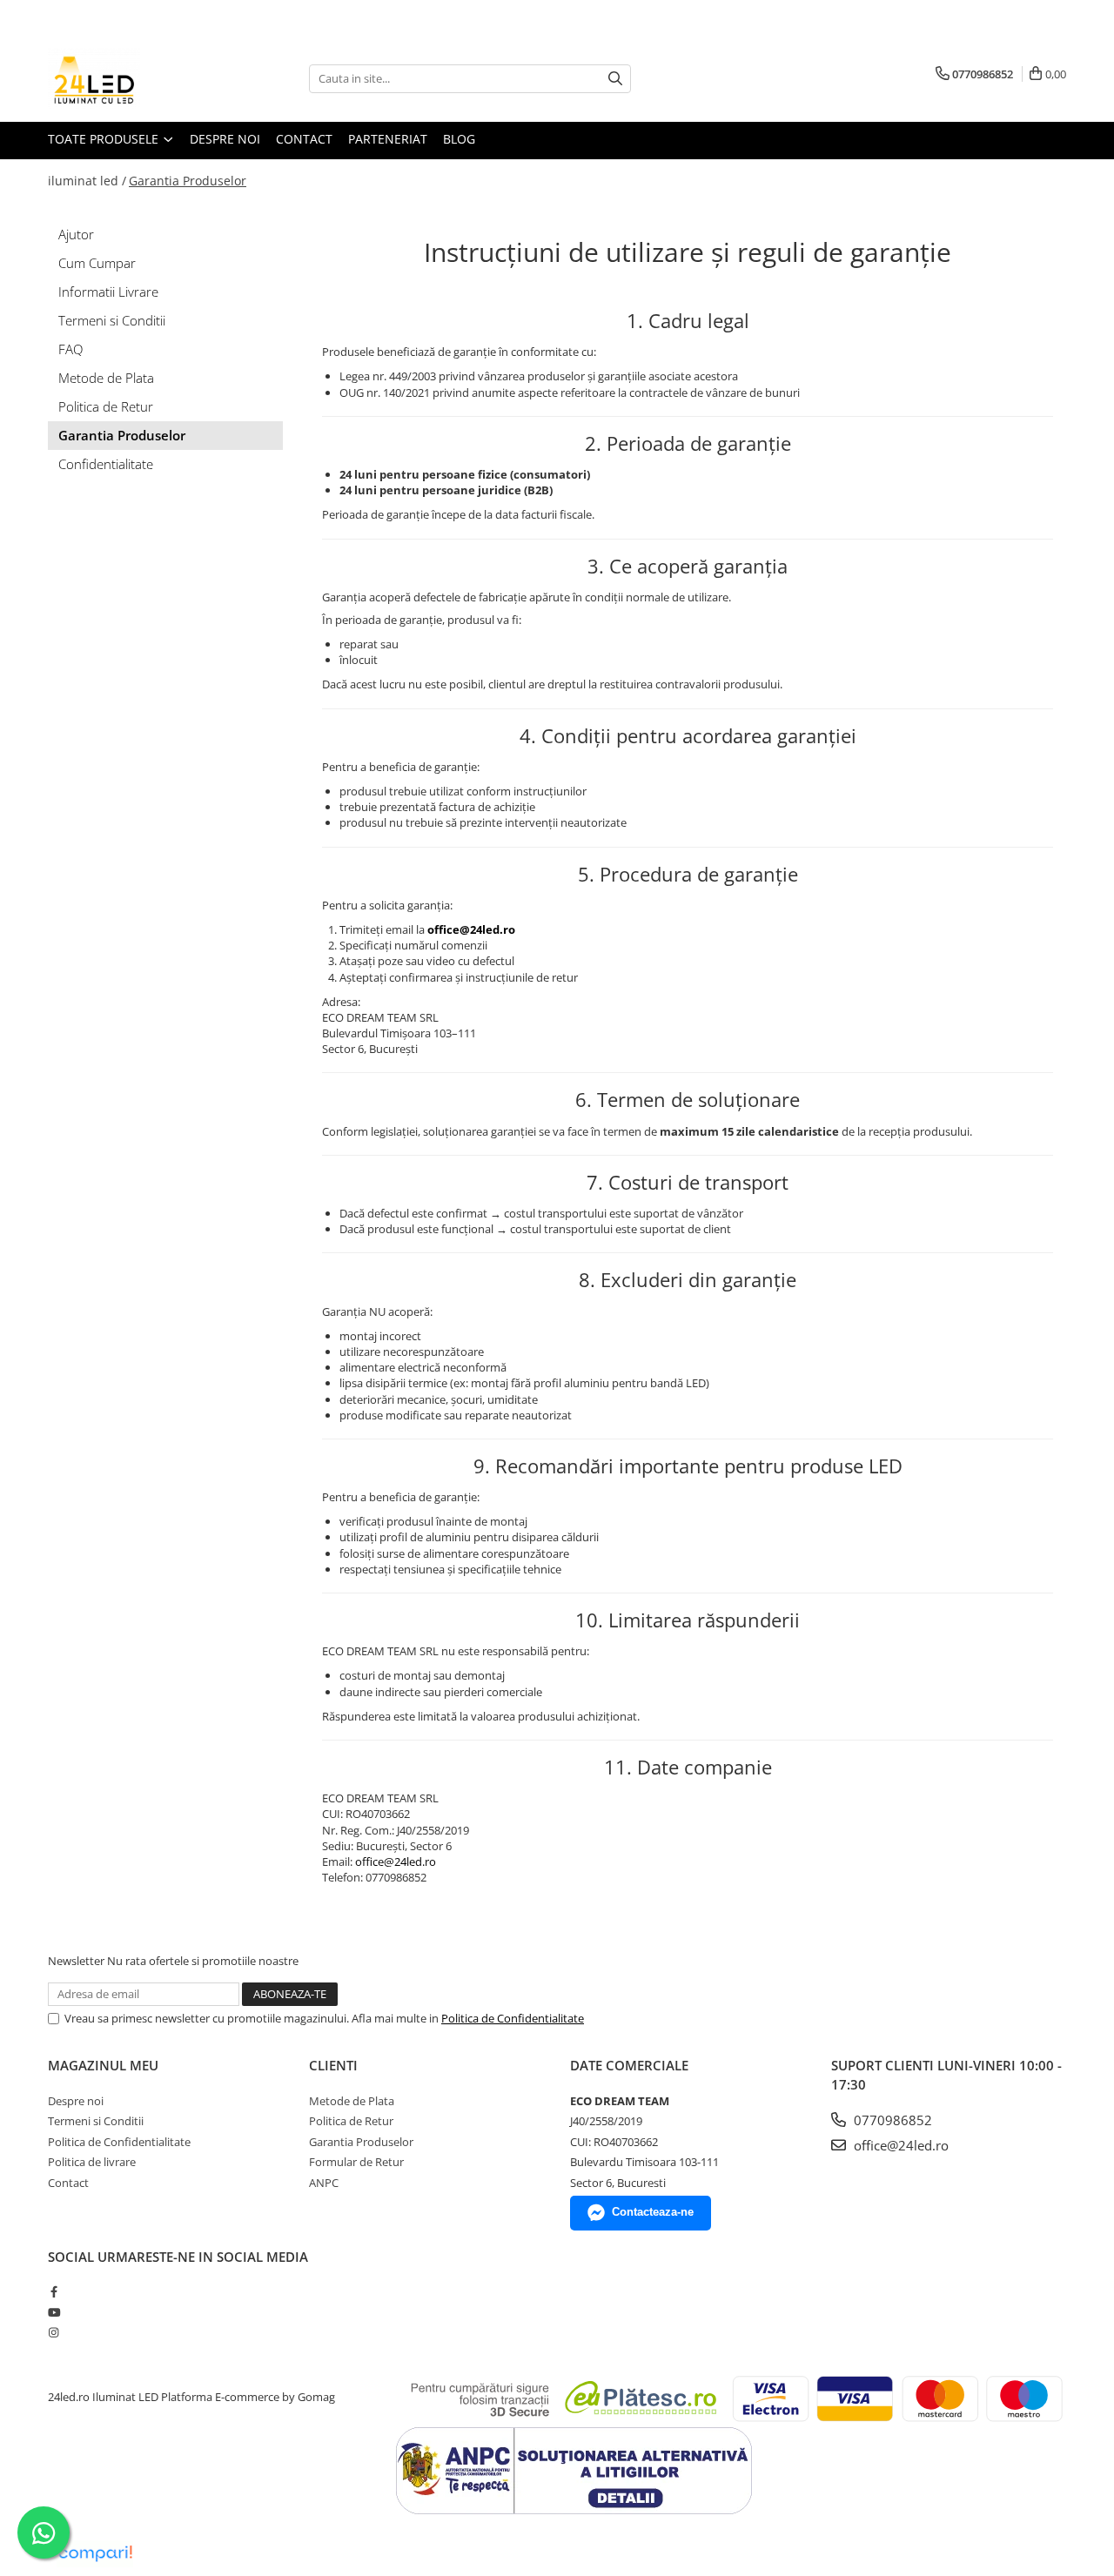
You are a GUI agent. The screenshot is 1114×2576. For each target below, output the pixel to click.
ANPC (324, 2183)
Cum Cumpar (97, 263)
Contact (304, 139)
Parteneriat (388, 139)
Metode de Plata (106, 378)
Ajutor (76, 234)
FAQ (70, 349)
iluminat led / (87, 181)
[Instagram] (54, 2332)
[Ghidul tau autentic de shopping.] (95, 2554)
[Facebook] (54, 2291)
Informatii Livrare (108, 292)
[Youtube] (54, 2312)
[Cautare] (615, 79)
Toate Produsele (105, 139)
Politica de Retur (106, 406)
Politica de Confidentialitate (513, 2018)
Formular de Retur (356, 2162)
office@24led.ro (396, 1862)
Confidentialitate (106, 464)
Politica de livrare (92, 2162)
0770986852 (891, 2120)
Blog (459, 139)
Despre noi (225, 139)
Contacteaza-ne (653, 2212)
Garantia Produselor (188, 181)
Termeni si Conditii (112, 320)
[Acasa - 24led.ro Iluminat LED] (135, 78)
